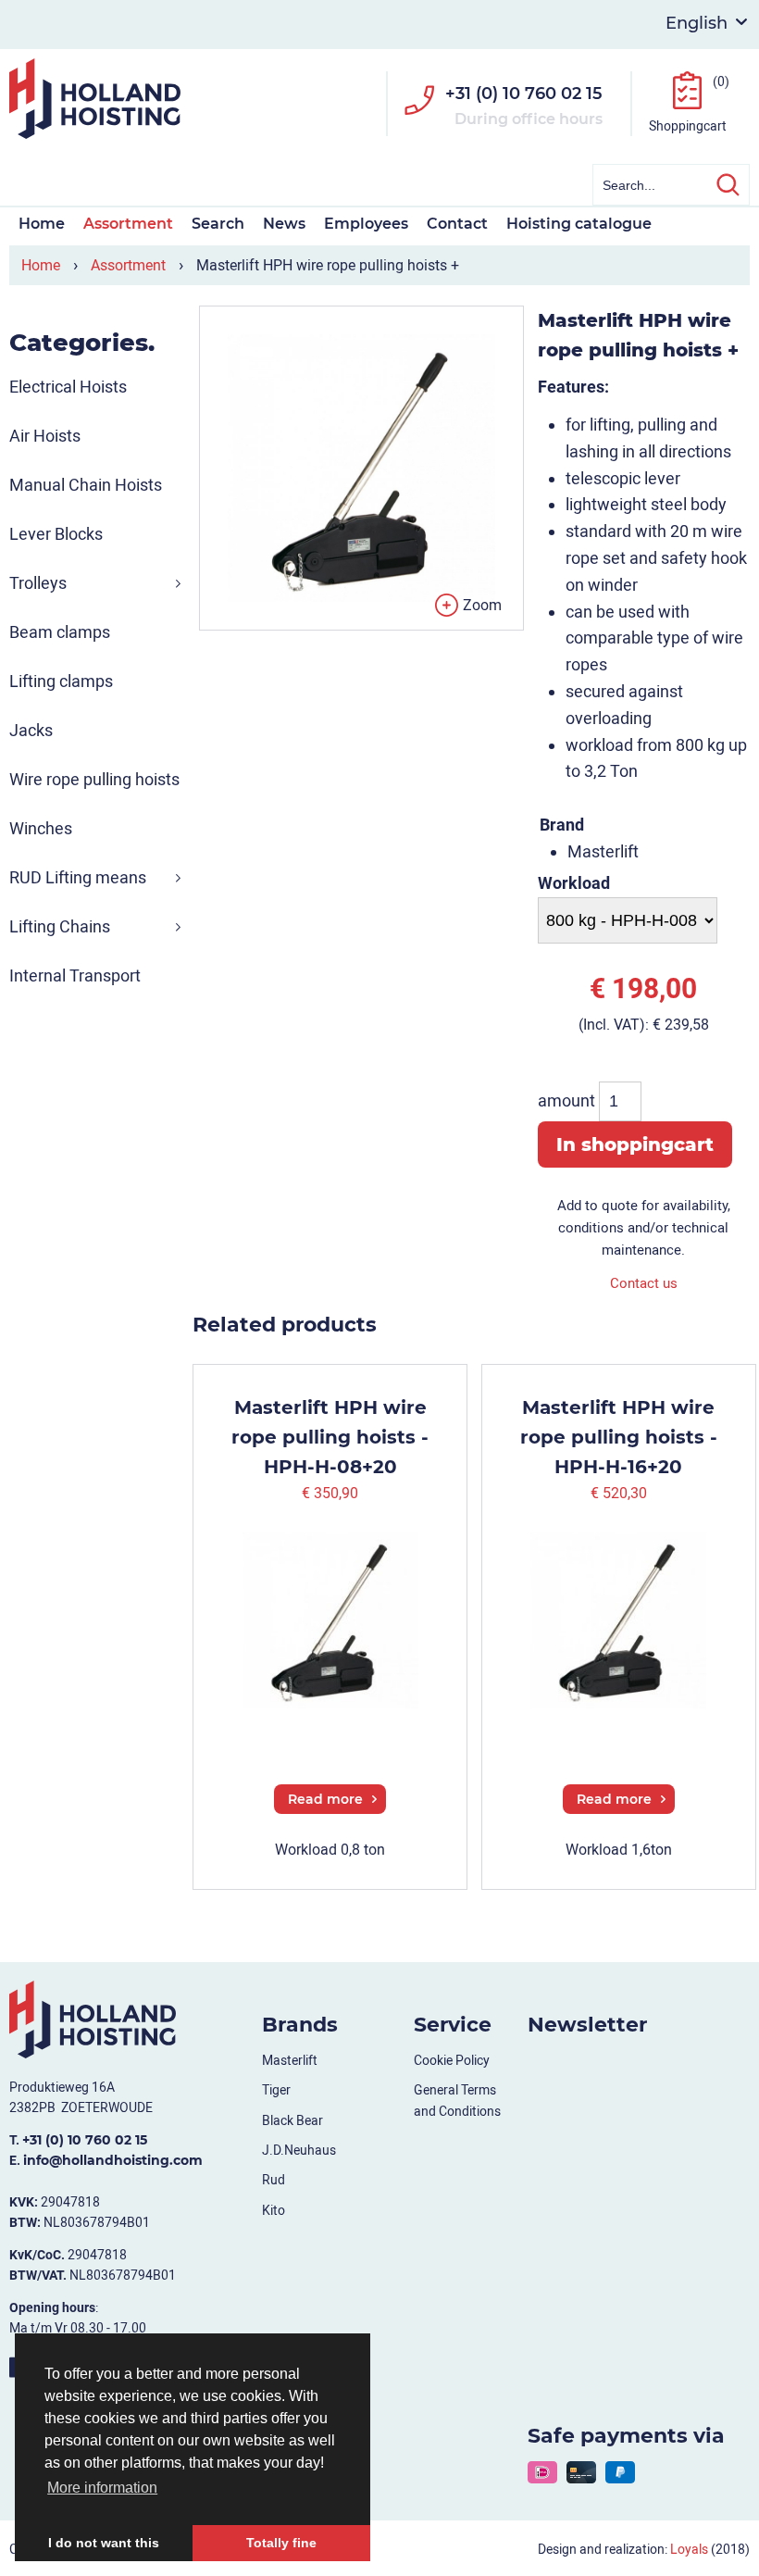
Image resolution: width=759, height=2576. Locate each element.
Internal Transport (75, 975)
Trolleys (38, 583)
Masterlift (290, 2060)
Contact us (644, 1283)
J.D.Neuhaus (299, 2150)
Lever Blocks (56, 534)
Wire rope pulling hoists (94, 779)
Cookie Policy (452, 2060)
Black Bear (292, 2120)
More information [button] (102, 2488)
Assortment (128, 224)
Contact (457, 224)
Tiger (276, 2090)
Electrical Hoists (68, 387)
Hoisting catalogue (579, 224)
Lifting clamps (61, 681)
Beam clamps (60, 632)
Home (42, 224)
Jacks (31, 730)
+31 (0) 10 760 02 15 (524, 94)
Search (218, 224)
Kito (274, 2210)
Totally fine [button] (281, 2543)
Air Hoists (45, 436)
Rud (274, 2180)
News (284, 224)
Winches (41, 828)
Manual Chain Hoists (86, 485)
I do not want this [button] (104, 2543)
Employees (366, 224)
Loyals (689, 2549)
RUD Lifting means (78, 877)
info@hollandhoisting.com (113, 2160)
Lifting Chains (60, 926)
